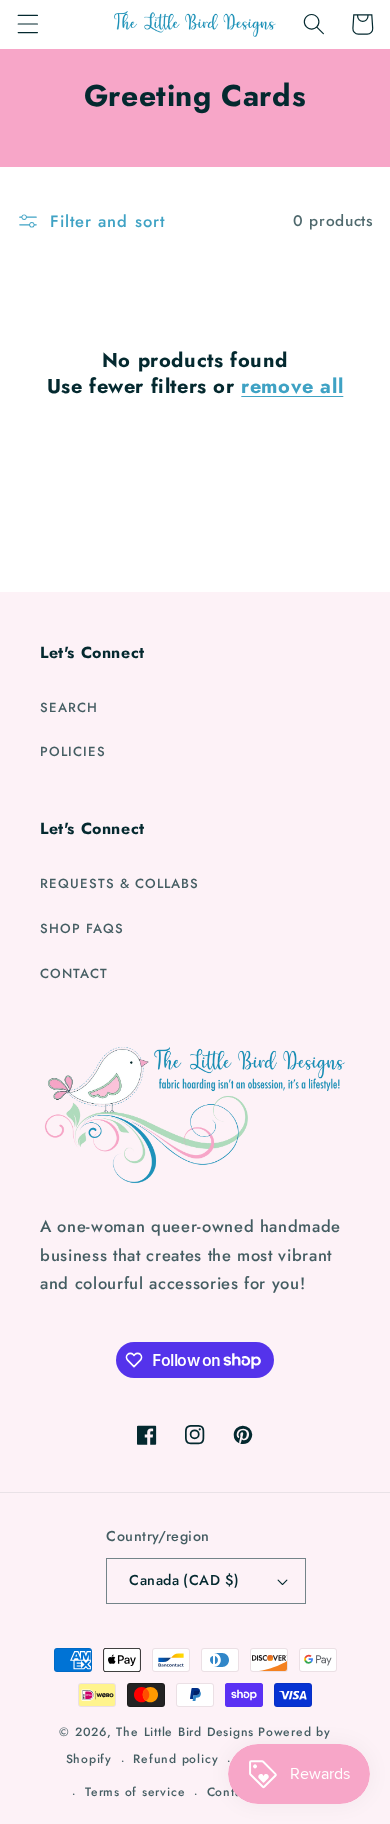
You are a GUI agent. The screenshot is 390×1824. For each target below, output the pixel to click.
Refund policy (175, 1759)
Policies (73, 751)
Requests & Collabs (119, 883)
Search (69, 707)
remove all (292, 387)
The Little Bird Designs (185, 1732)
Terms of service (135, 1792)
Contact (74, 973)
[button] (27, 24)
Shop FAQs (82, 928)
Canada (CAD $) (184, 1580)
